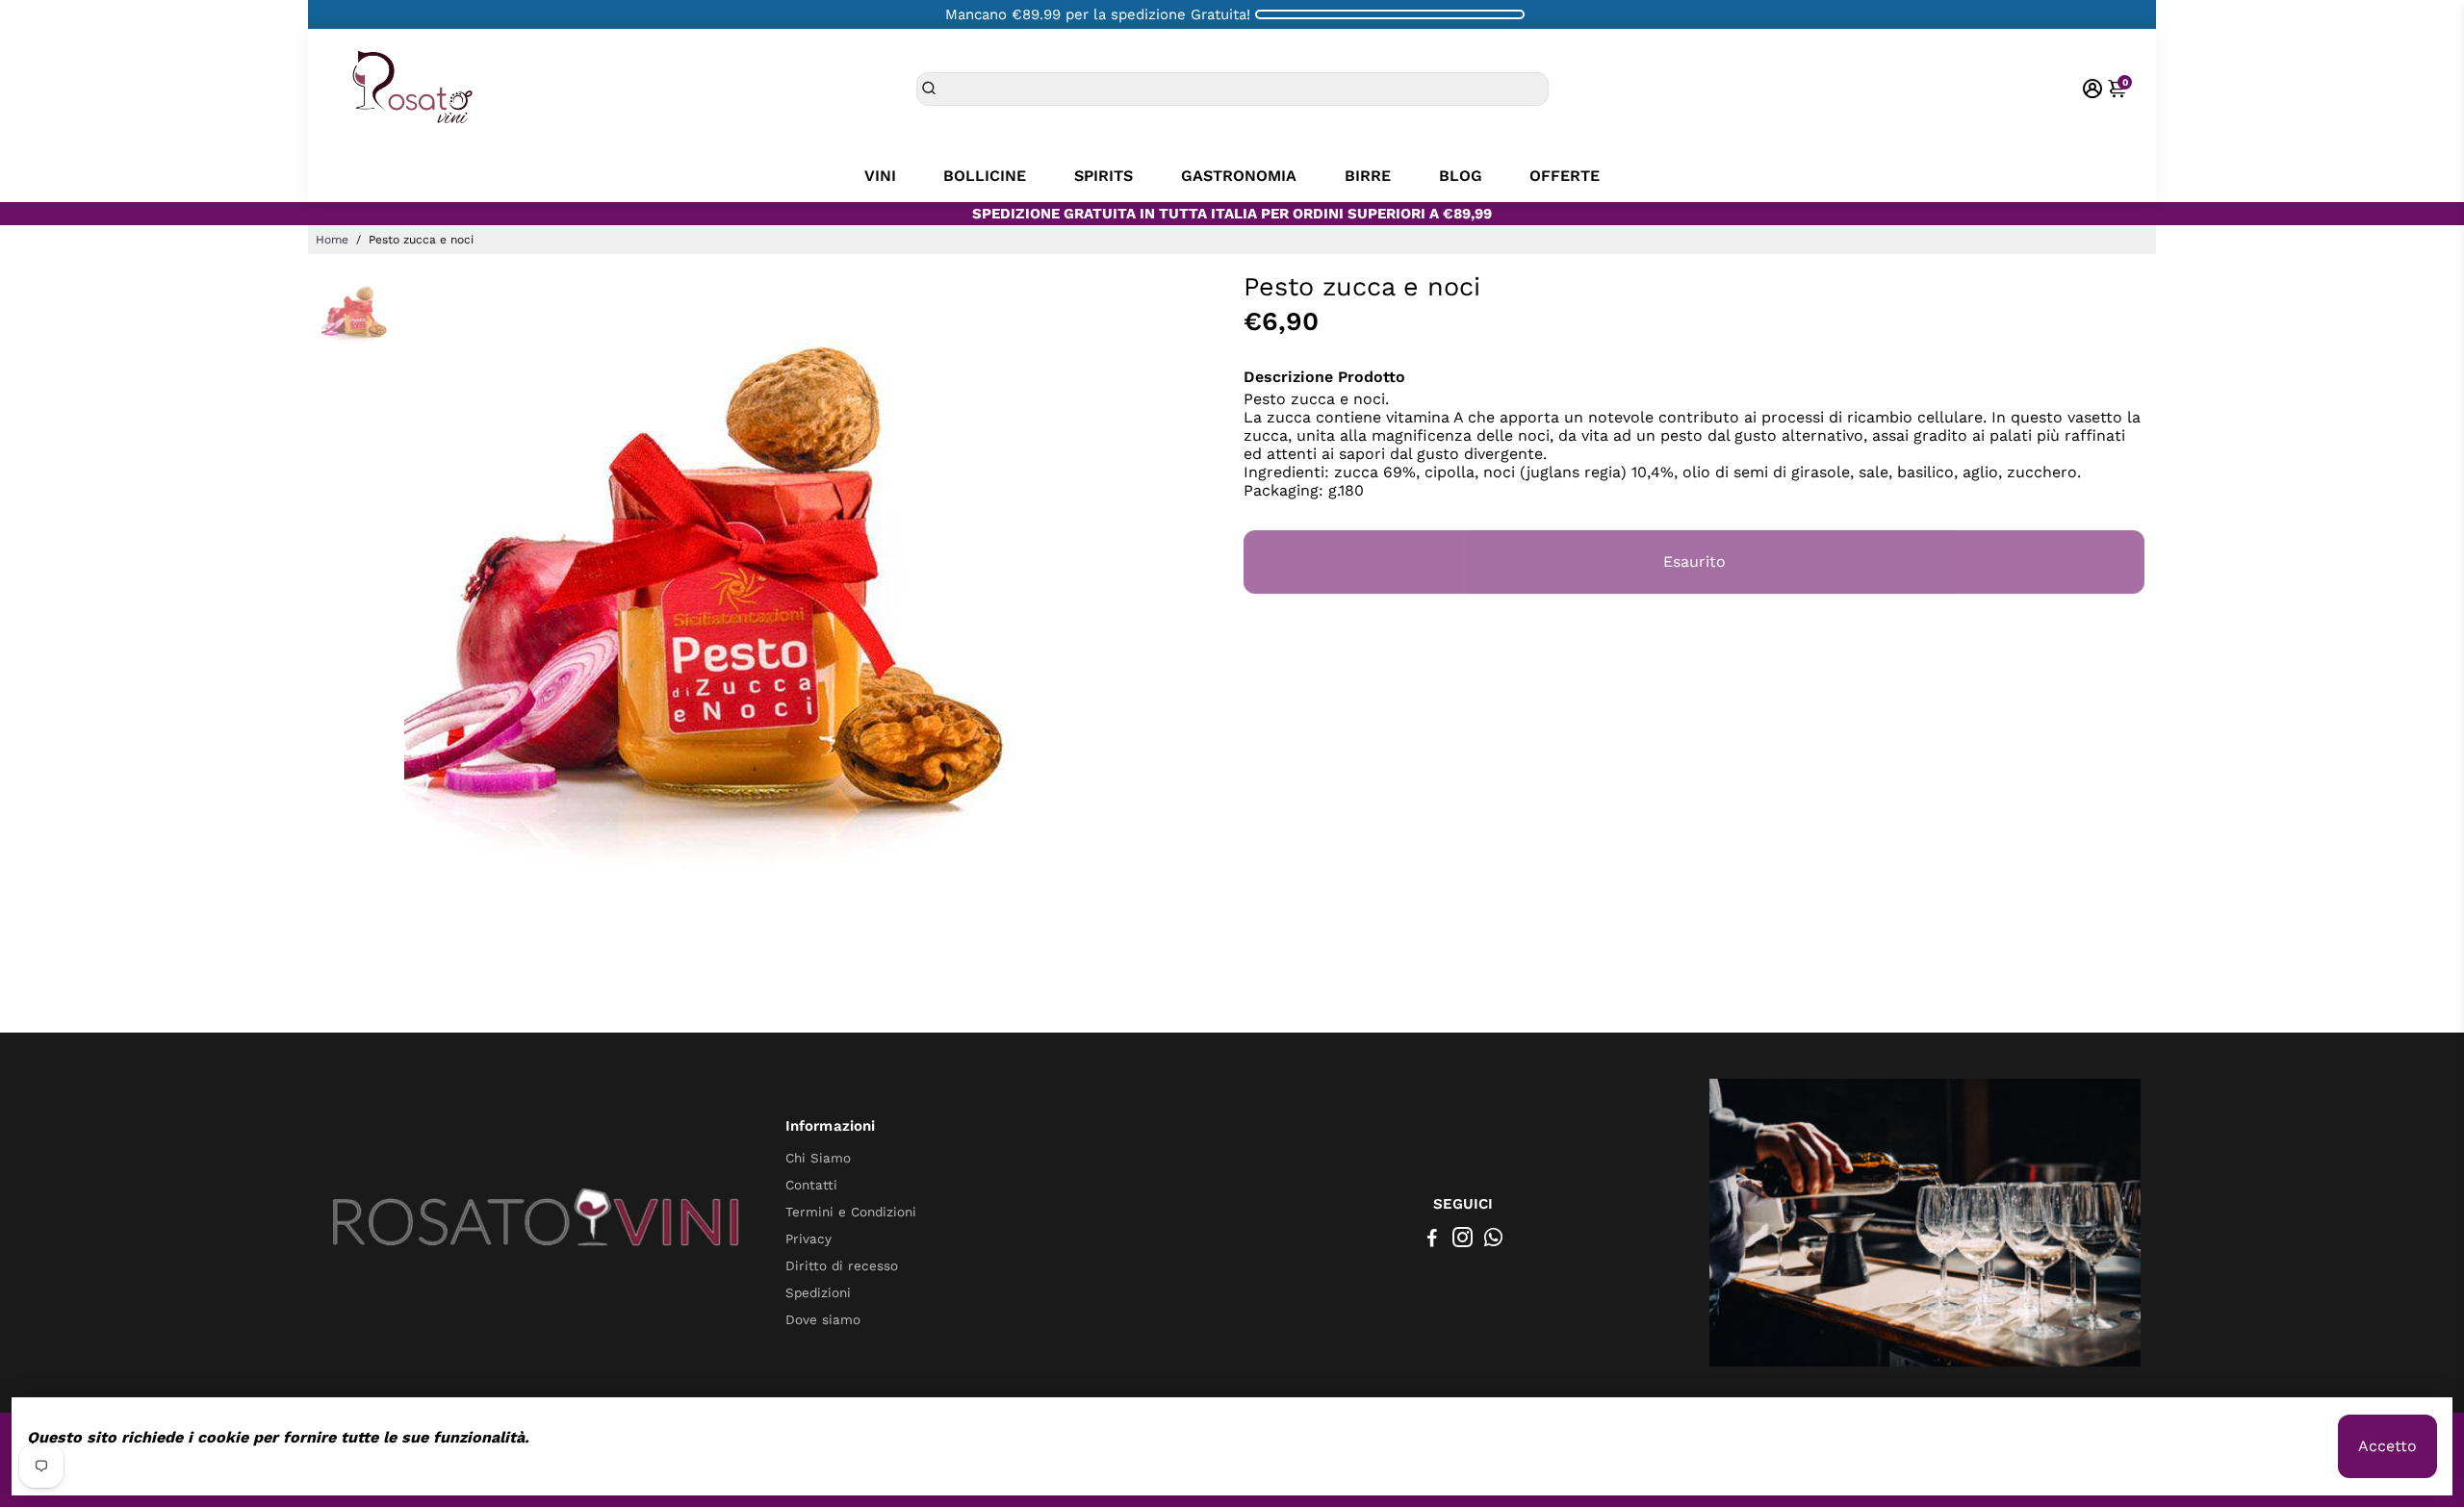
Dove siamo (823, 1319)
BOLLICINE (985, 176)
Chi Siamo (818, 1158)
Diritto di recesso (842, 1265)
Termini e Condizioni (851, 1212)
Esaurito (1694, 562)
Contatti (811, 1185)
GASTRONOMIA (1239, 176)
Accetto (2387, 1446)
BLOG (1461, 176)
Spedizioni (818, 1292)
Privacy (808, 1239)
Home (332, 240)
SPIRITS (1104, 176)
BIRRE (1368, 176)
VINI (880, 176)
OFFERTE (1565, 176)
